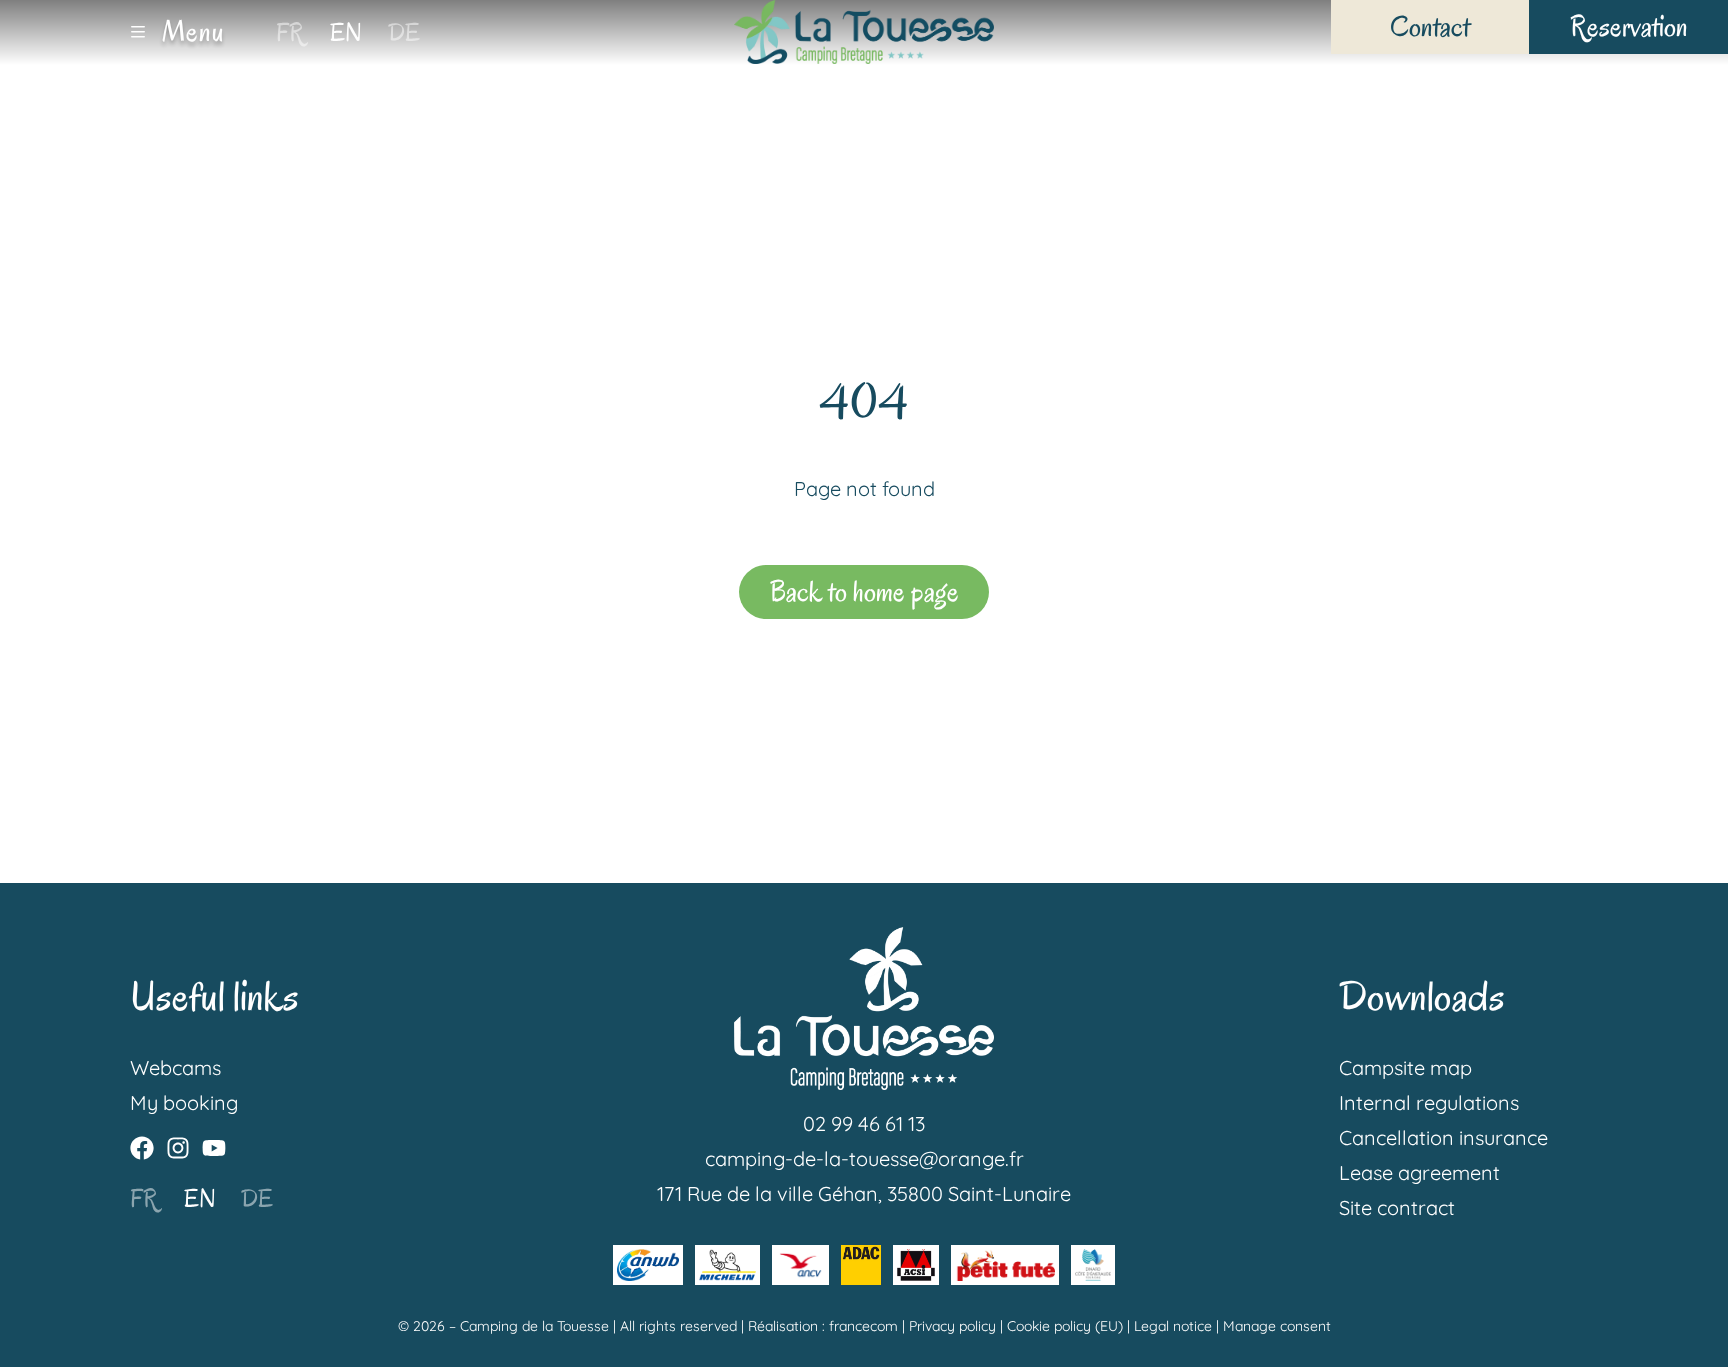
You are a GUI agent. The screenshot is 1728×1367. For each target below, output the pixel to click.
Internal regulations (1429, 1102)
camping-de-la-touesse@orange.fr (864, 1158)
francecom (863, 1326)
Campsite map (1405, 1067)
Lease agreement (1419, 1172)
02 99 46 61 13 (864, 1123)
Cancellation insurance (1443, 1137)
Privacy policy (952, 1326)
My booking (184, 1102)
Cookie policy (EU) (1065, 1326)
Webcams (175, 1067)
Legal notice (1173, 1326)
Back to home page (864, 591)
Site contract (1397, 1207)
